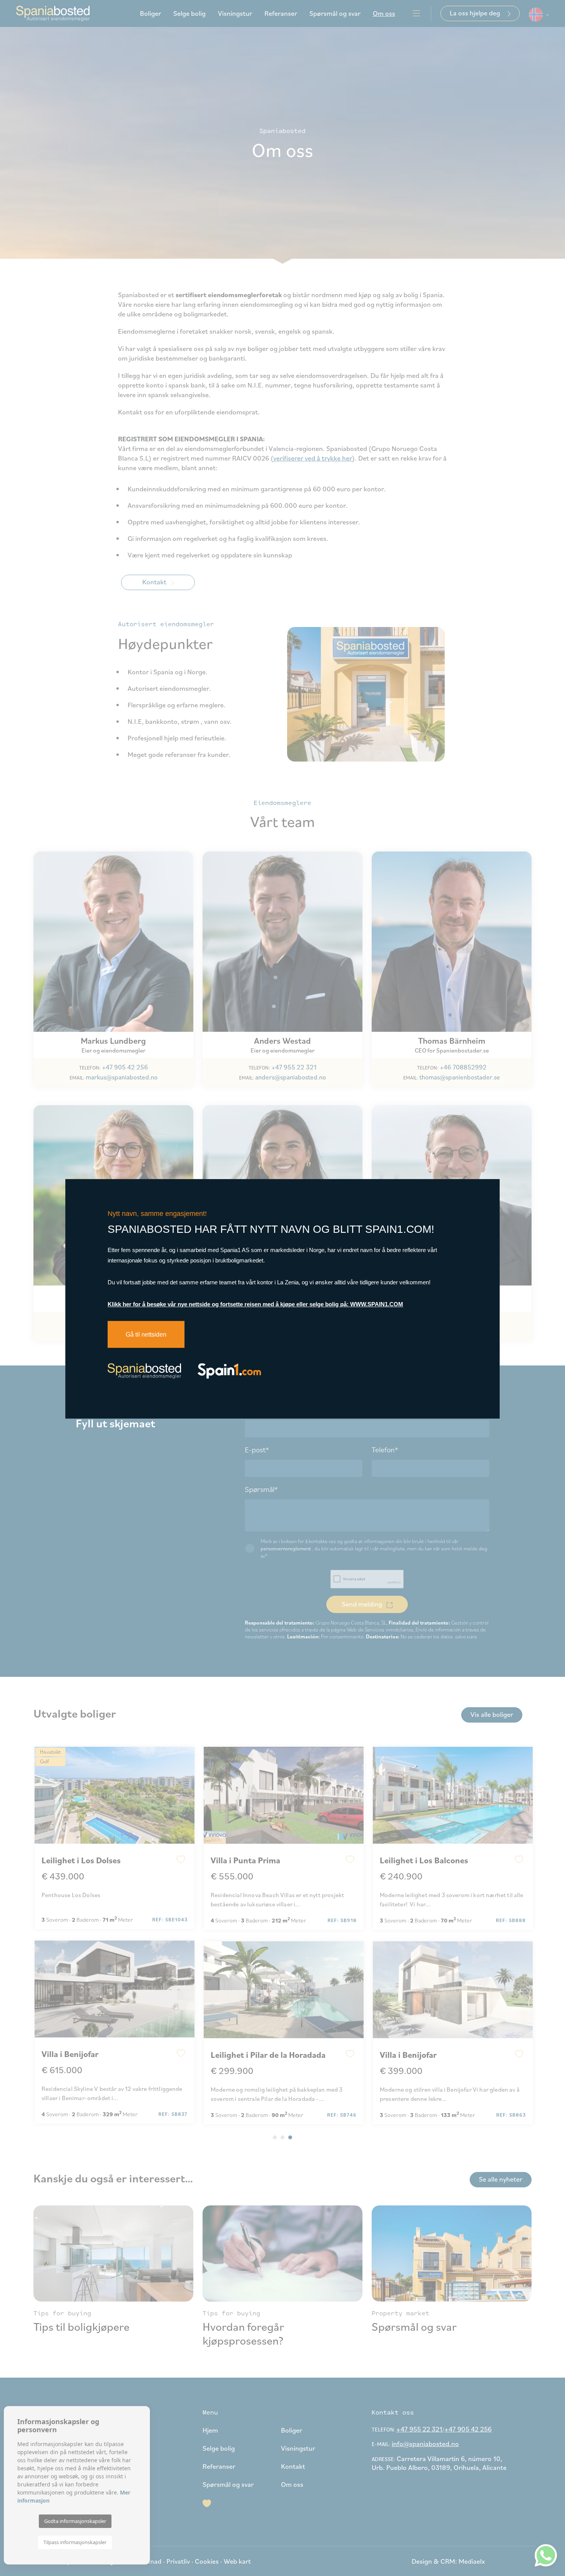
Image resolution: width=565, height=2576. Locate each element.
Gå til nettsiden (146, 1335)
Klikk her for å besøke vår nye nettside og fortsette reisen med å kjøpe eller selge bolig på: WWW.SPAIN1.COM (255, 1304)
